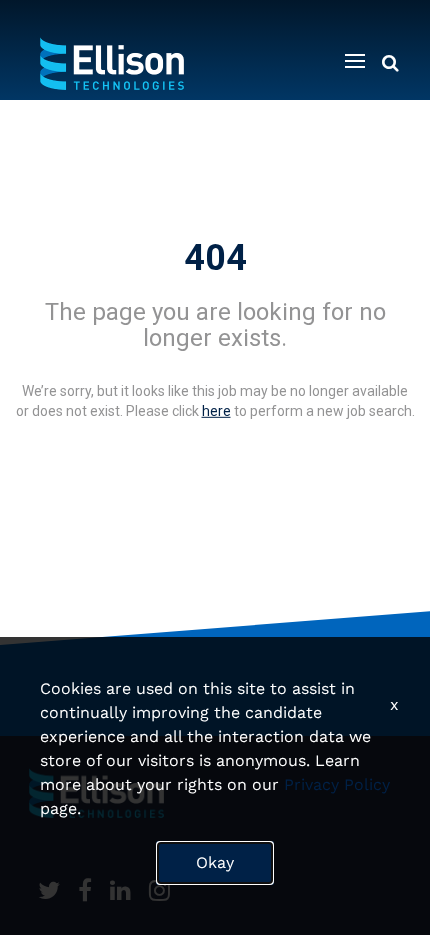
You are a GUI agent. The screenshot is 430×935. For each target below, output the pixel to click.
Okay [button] (215, 862)
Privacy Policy (337, 784)
